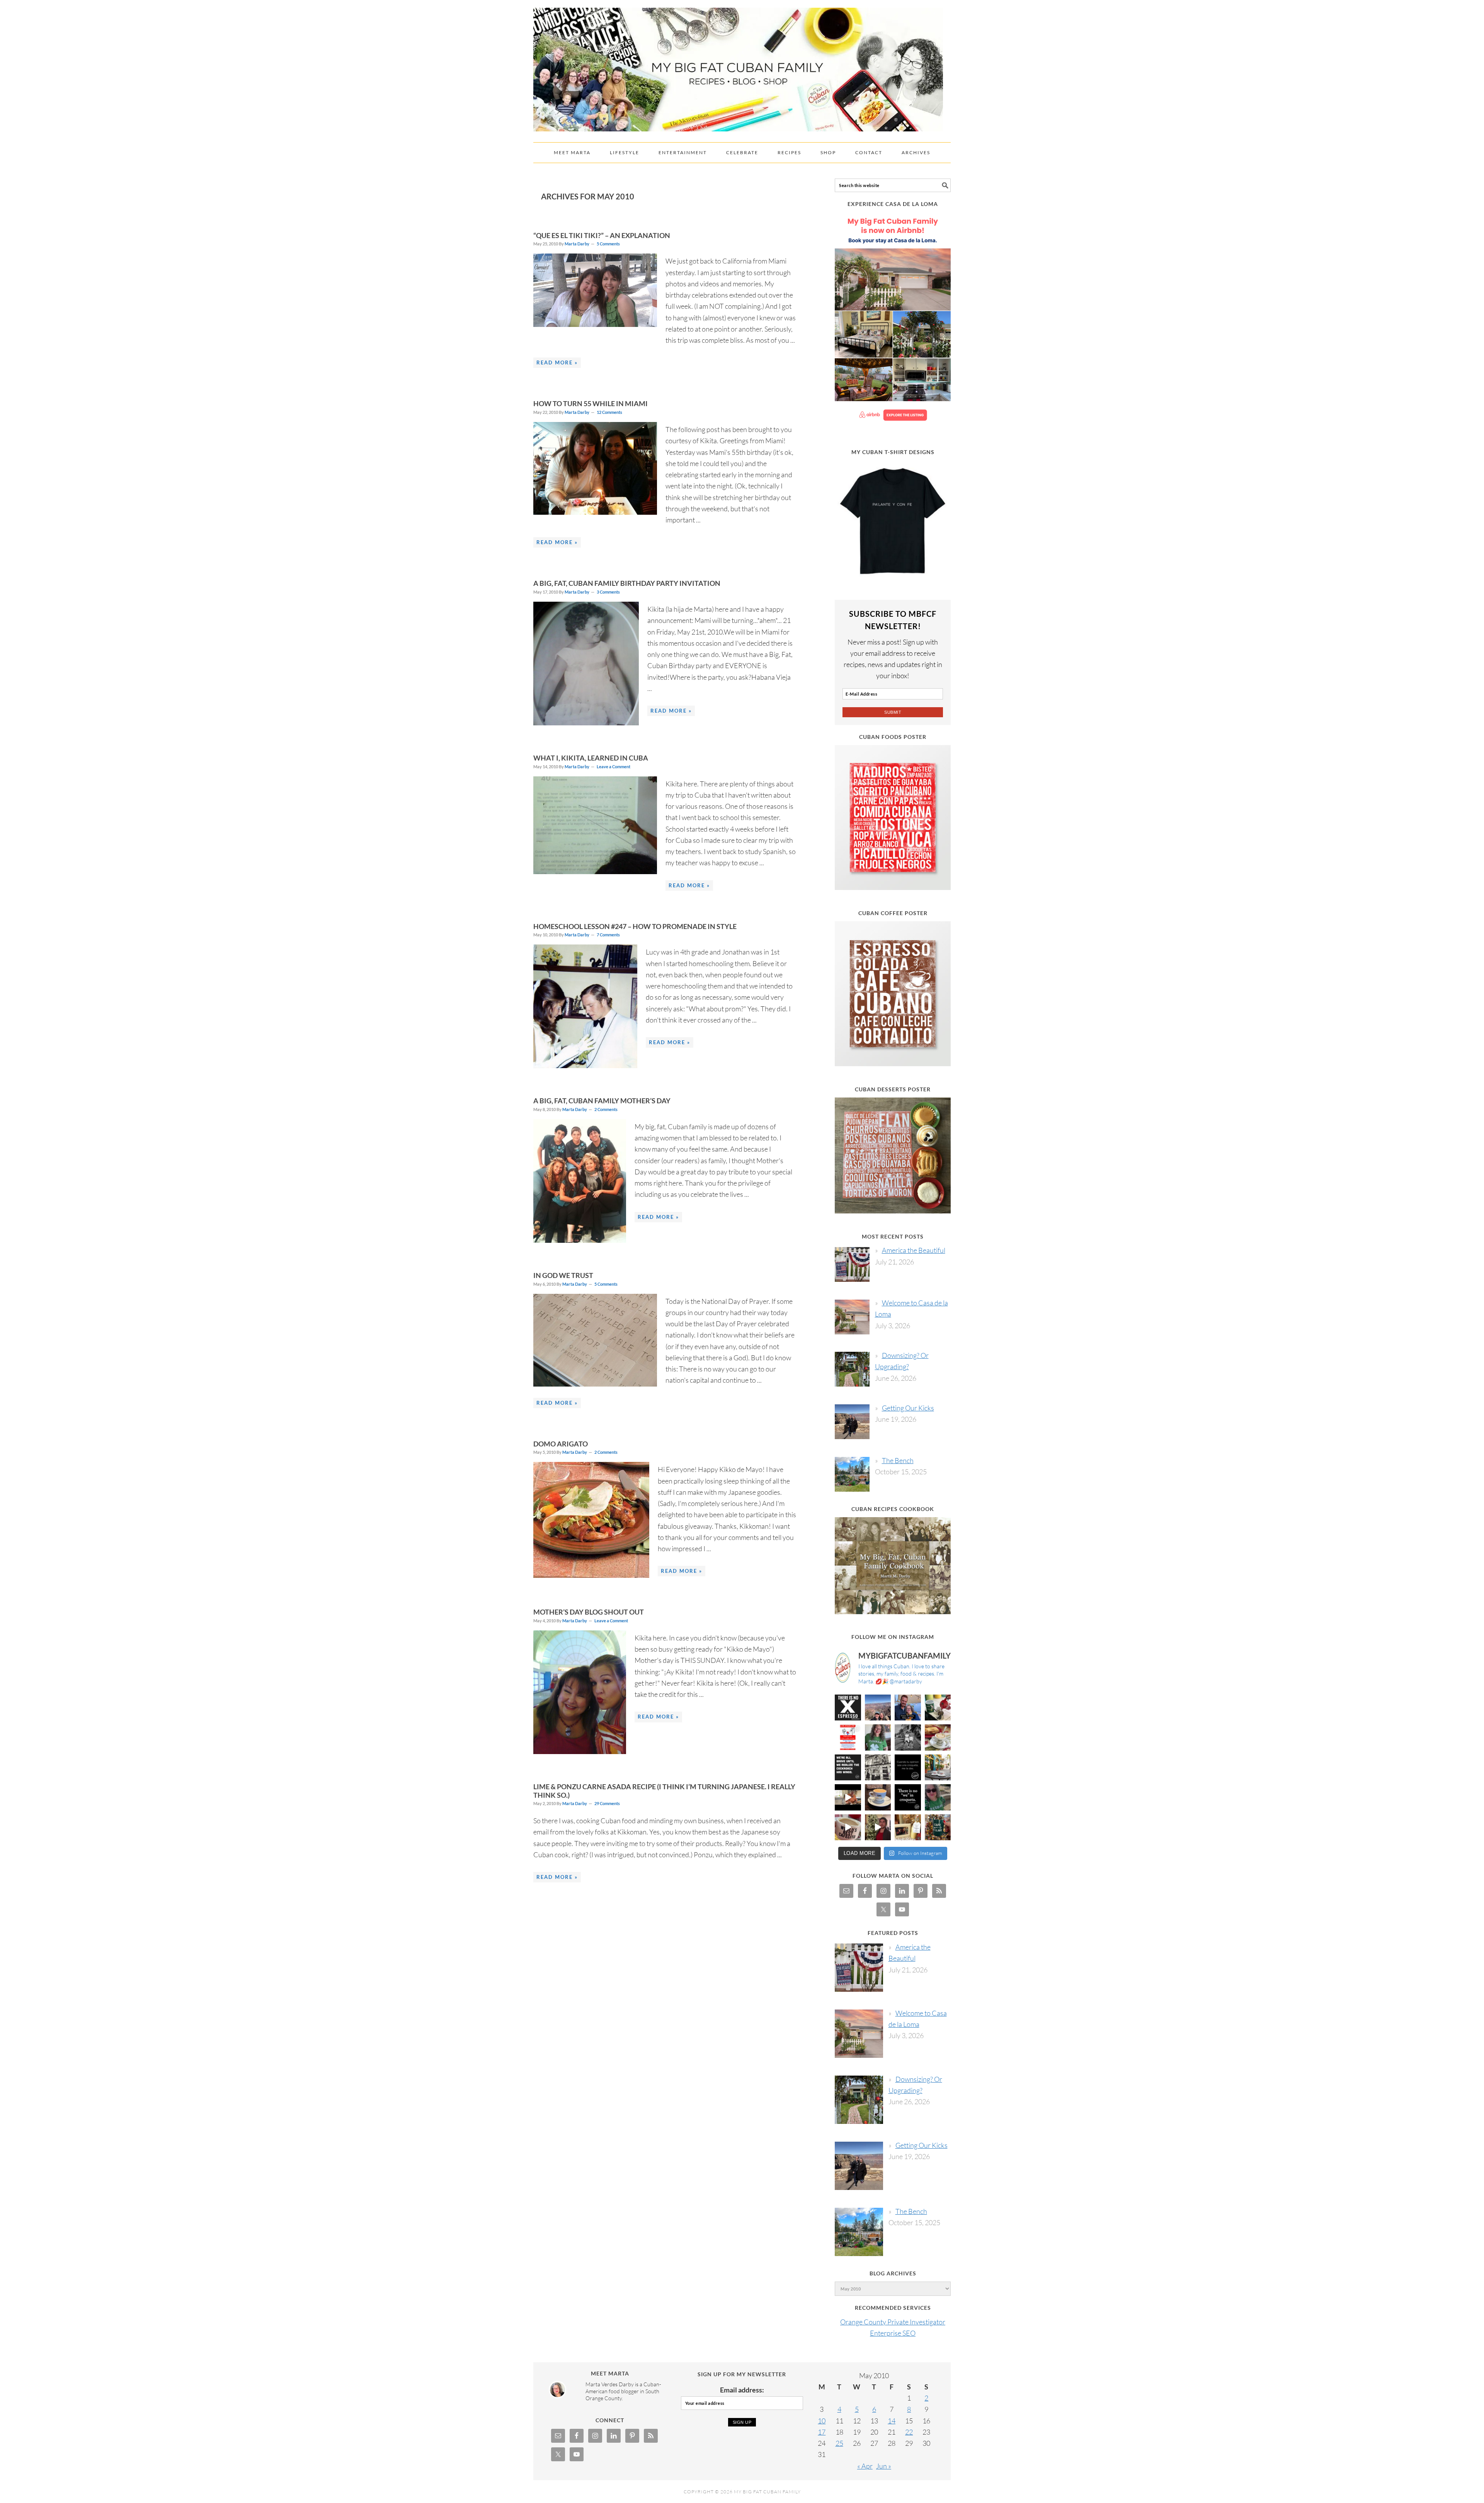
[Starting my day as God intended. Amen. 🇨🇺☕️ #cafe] (878, 1797)
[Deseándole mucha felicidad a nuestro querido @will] (908, 1708)
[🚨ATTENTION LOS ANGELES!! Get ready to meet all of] (848, 1737)
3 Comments (608, 592)
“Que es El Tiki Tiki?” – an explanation (602, 235)
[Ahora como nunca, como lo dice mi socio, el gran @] (878, 1768)
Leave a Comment (614, 767)
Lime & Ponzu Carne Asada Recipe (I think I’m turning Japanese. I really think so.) (664, 1791)
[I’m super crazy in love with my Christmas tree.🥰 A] (878, 1827)
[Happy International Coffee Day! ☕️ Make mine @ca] (938, 1768)
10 (822, 2421)
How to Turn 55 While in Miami (591, 403)
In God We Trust (563, 1275)
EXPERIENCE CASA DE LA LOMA (893, 204)
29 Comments (607, 1803)
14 (892, 2421)
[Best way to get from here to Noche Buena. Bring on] (938, 1827)
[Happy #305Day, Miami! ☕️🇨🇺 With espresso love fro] (938, 1737)
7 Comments (608, 935)
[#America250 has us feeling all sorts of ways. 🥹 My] (878, 1708)
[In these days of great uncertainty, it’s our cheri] (938, 1708)
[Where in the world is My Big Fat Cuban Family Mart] (848, 1797)
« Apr (865, 2466)
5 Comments (608, 244)
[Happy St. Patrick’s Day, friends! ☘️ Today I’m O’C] (878, 1737)
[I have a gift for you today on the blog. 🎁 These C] (908, 1827)
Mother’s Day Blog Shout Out (589, 1612)
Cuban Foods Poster (893, 737)
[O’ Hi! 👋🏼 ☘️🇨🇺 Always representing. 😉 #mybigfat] (938, 1797)
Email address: (742, 2390)
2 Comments (606, 1109)
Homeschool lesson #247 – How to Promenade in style (635, 926)
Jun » (884, 2466)
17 (822, 2432)
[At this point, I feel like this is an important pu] (908, 1768)
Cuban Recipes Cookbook (893, 1509)
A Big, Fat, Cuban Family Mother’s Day (602, 1101)
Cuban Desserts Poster (893, 1089)
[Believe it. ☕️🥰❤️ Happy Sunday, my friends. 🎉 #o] (848, 1827)
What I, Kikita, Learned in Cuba (591, 758)
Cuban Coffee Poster (893, 913)
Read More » (557, 362)
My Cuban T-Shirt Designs (893, 452)
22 (909, 2432)
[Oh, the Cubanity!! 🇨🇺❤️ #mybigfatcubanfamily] (908, 1797)
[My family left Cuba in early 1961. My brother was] (908, 1737)
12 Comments (609, 412)
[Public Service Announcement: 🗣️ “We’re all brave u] (848, 1768)
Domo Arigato (561, 1444)
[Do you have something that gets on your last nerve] (848, 1708)
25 (839, 2443)
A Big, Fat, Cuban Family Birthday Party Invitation (627, 583)
